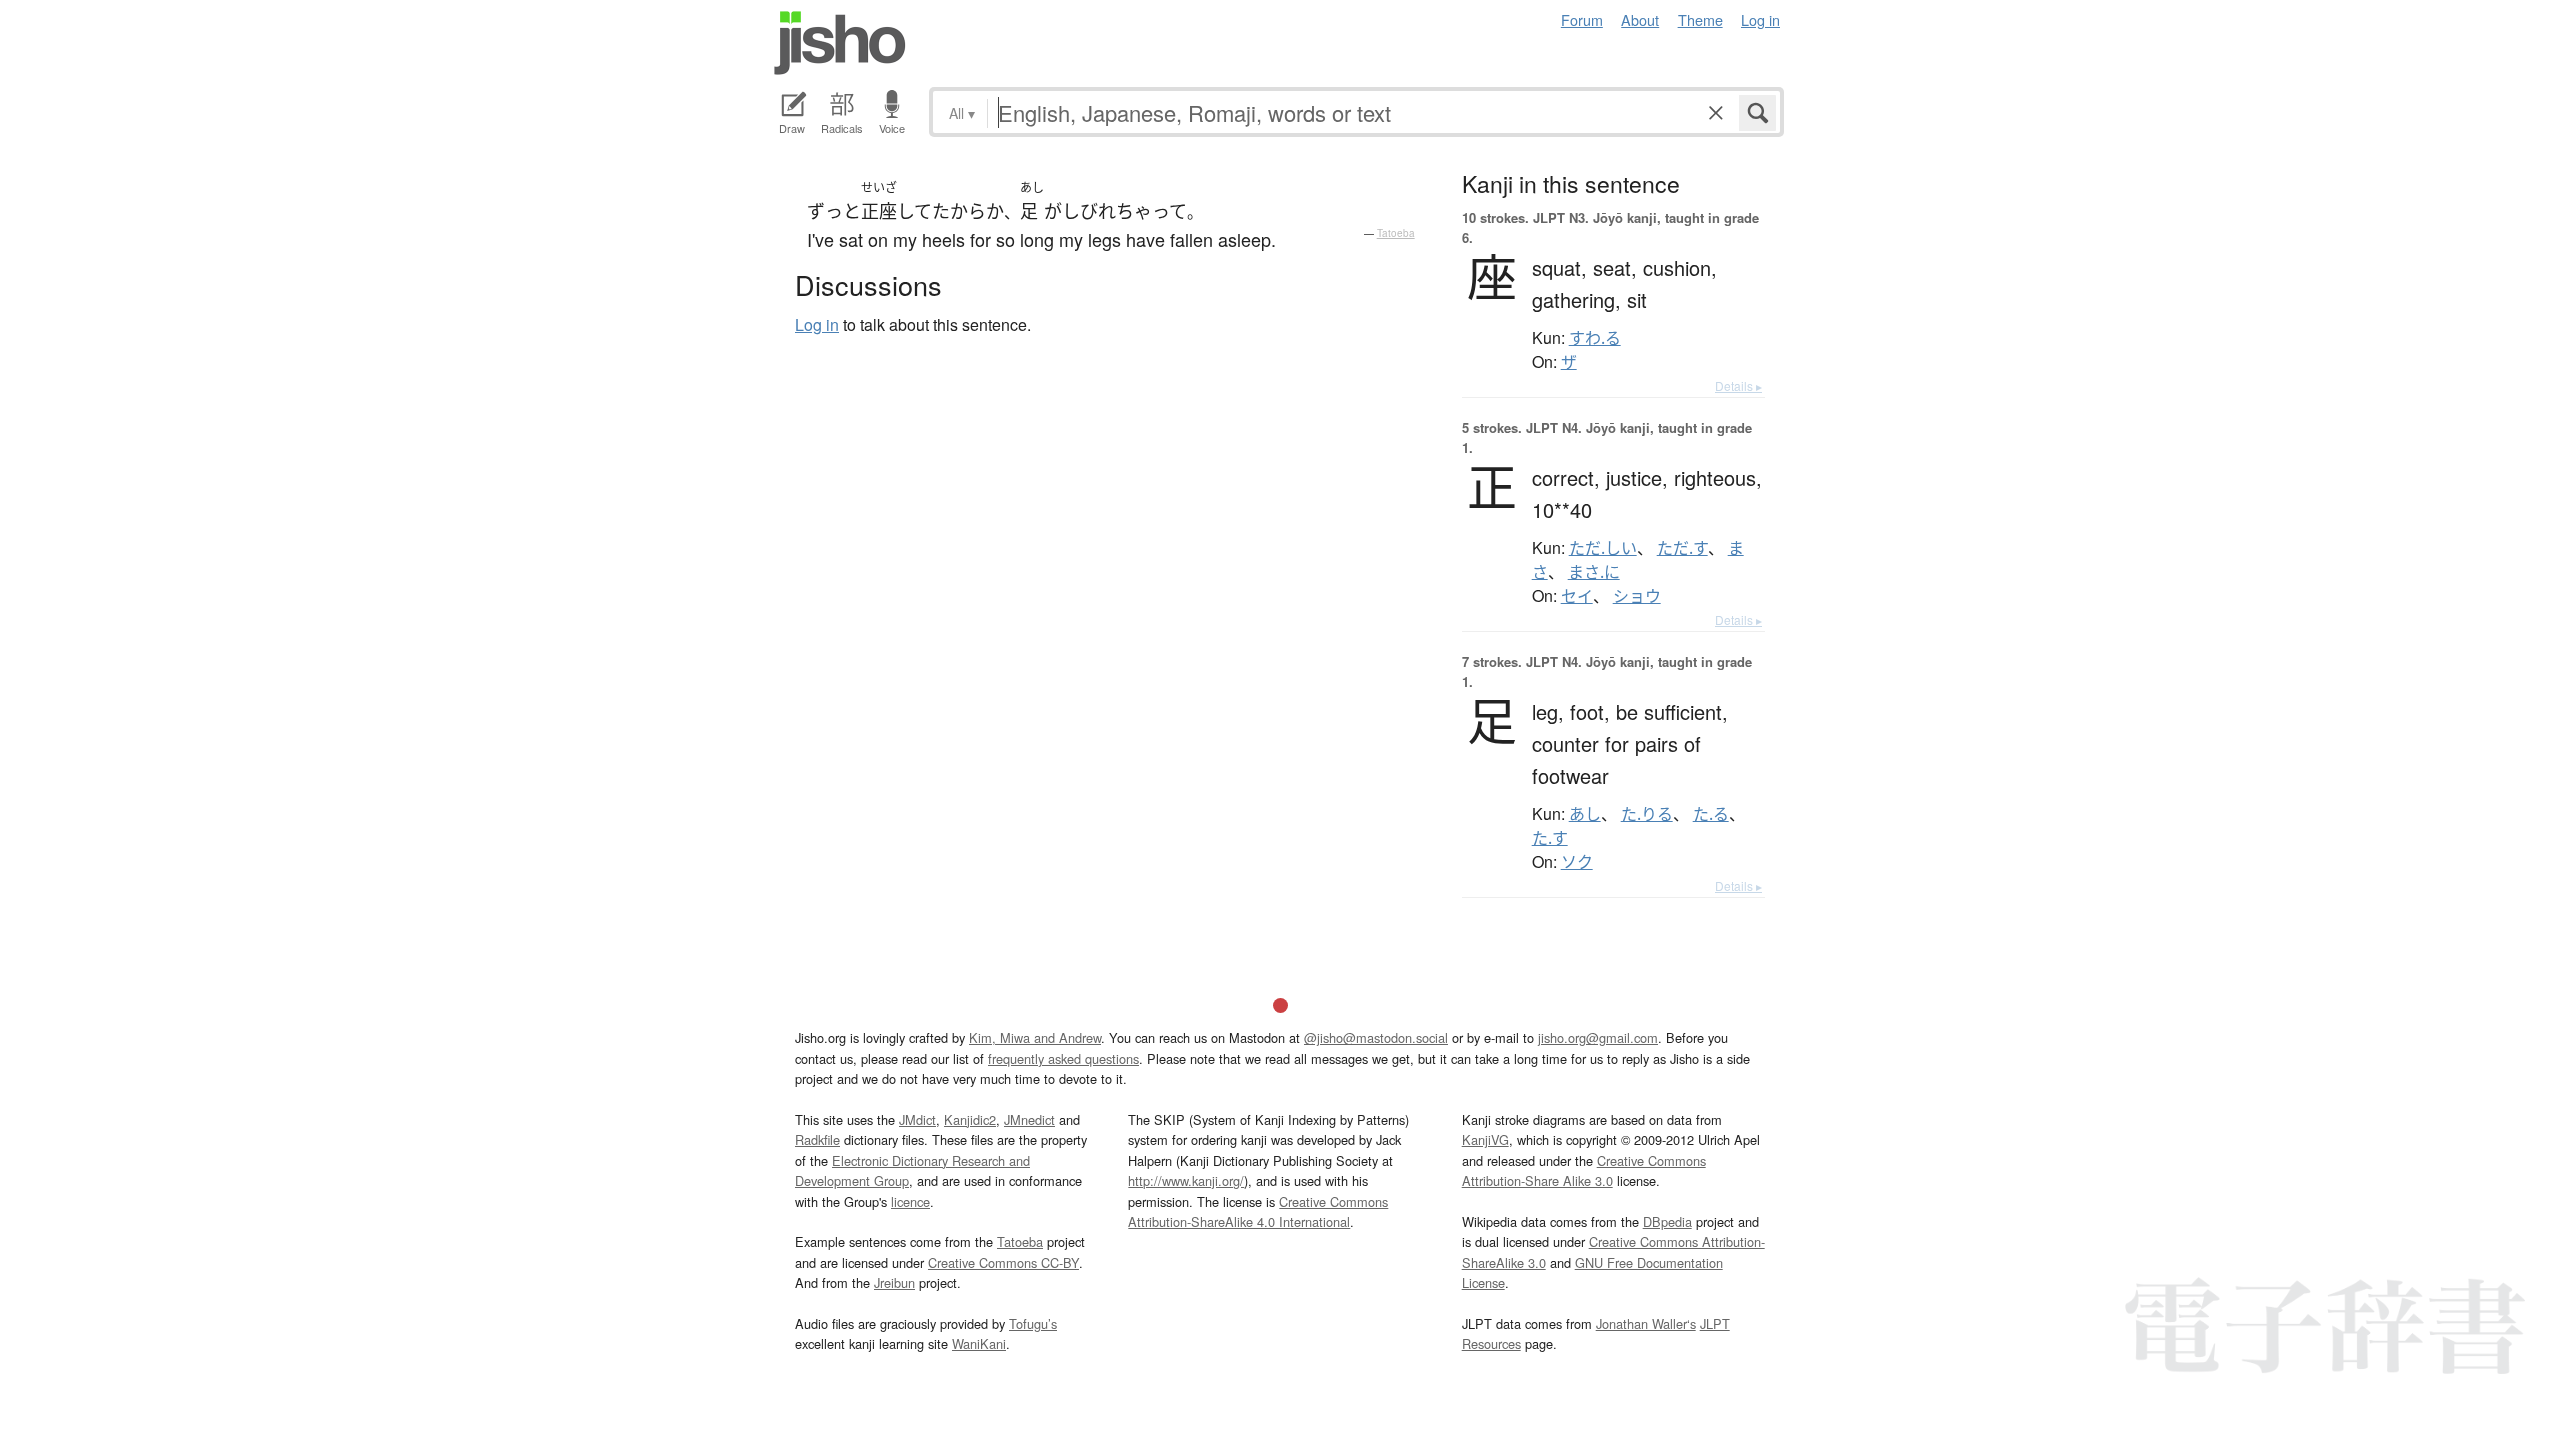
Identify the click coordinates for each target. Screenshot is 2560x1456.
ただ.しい (1603, 548)
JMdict (917, 1119)
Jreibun (894, 1282)
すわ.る (1595, 338)
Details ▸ (1738, 385)
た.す (1550, 838)
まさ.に (1594, 572)
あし (1585, 814)
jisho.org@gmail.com (1598, 1037)
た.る (1711, 814)
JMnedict (1029, 1119)
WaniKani (979, 1343)
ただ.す (1682, 548)
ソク (1577, 862)
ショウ (1637, 596)
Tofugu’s (1033, 1323)
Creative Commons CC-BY (1003, 1262)
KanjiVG (1485, 1139)
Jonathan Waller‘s (1646, 1323)
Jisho (840, 43)
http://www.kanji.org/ (1186, 1180)
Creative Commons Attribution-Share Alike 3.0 (1584, 1170)
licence (910, 1201)
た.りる (1647, 814)
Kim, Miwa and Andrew (1035, 1037)
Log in (1760, 19)
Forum (1582, 19)
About (1640, 19)
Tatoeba (1396, 233)
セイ (1577, 596)
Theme (1700, 19)
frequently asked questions (1063, 1058)
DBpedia (1667, 1221)
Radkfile (817, 1139)
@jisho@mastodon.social (1376, 1037)
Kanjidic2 (970, 1119)
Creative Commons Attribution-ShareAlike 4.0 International (1258, 1211)
